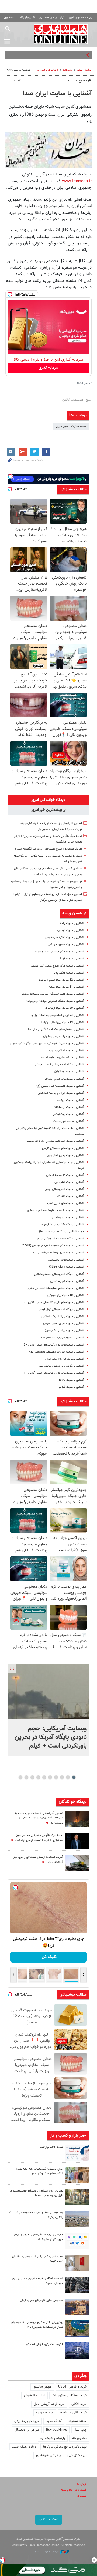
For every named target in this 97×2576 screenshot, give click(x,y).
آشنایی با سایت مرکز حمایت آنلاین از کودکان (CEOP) (53, 1246)
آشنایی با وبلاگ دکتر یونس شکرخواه (63, 1225)
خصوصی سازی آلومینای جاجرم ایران (41, 2301)
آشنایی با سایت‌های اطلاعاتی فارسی (63, 1148)
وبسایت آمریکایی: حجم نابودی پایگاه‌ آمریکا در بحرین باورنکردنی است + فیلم (51, 1737)
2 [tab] (68, 1777)
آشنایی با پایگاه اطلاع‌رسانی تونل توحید (61, 1309)
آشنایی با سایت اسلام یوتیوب (67, 1051)
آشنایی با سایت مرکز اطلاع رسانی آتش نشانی (58, 966)
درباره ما (82, 2484)
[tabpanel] (48, 1710)
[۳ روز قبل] (77, 2241)
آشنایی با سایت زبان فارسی (68, 1218)
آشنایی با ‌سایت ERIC (72, 1380)
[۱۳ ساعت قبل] (77, 1863)
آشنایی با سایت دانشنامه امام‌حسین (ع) (60, 1086)
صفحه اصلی (84, 70)
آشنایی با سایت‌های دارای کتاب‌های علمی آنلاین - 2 (54, 1345)
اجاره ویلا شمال (35, 2395)
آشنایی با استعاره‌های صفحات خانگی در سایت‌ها (56, 1029)
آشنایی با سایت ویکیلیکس (68, 1114)
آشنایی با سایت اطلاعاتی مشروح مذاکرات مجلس (55, 1141)
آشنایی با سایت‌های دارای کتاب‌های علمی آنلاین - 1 (54, 1373)
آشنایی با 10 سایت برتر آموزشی (66, 1295)
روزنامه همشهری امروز (81, 17)
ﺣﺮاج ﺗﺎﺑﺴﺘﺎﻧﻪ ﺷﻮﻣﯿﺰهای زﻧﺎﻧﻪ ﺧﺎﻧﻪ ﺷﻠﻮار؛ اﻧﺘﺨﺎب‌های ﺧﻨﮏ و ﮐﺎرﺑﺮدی (39, 2171)
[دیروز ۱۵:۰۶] (77, 2153)
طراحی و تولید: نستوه (46, 2552)
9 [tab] (27, 1777)
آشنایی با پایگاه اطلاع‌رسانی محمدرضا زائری (59, 1274)
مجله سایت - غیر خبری (71, 426)
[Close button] (94, 2560)
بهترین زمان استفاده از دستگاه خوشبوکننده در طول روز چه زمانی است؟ (36, 2193)
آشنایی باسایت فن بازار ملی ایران (65, 1359)
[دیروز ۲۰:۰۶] (77, 1819)
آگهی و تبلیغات (27, 17)
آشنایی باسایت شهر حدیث (69, 1121)
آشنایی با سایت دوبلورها (70, 930)
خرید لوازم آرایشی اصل (49, 2404)
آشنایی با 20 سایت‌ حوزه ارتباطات (65, 1008)
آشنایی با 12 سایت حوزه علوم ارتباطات (61, 980)
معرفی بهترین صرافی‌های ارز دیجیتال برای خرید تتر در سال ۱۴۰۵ (39, 2237)
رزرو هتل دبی (77, 2455)
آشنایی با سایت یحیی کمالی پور (66, 1155)
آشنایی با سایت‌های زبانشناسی (66, 1260)
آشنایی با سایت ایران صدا (57, 94)
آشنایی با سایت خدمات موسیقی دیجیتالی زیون (56, 1352)
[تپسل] (10, 294)
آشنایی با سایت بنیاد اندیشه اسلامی (63, 1316)
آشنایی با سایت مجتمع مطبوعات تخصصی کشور (56, 1288)
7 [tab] (38, 1777)
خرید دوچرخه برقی (27, 2421)
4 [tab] (56, 1777)
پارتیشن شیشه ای (53, 2438)
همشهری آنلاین (61, 34)
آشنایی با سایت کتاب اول (69, 1182)
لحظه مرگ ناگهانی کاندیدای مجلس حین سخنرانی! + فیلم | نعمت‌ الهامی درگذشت (39, 1838)
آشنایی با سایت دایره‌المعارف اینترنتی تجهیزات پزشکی (52, 994)
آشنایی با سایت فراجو (71, 1387)
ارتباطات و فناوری (48, 70)
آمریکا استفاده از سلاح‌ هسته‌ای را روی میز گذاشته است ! (48, 849)
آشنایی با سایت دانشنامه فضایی (65, 1175)
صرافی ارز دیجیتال (27, 2430)
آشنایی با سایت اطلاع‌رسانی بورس (64, 1189)
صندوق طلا (79, 2438)
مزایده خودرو (45, 2412)
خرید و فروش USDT (72, 2387)
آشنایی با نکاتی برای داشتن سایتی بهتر (61, 1366)
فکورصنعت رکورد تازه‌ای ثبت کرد (44, 2344)
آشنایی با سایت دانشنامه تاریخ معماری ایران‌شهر (55, 1211)
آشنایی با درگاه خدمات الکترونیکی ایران (61, 1239)
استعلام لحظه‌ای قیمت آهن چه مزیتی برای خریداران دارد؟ (38, 2281)
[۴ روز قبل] (77, 2285)
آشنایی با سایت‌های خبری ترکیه (65, 1203)
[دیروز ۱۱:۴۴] (77, 2197)
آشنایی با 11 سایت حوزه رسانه (66, 987)
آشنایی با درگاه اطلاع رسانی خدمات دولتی (60, 1065)
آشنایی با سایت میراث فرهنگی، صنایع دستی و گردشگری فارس (47, 1044)
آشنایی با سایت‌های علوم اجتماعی (64, 1079)
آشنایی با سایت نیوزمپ (70, 1100)
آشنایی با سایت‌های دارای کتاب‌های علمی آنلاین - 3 (54, 1302)
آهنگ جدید (54, 2421)
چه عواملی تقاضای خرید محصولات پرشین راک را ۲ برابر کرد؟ (35, 2215)
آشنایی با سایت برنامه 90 (69, 1107)
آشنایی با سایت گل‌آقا (71, 959)
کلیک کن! (49, 1957)
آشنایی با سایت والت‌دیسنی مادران (64, 1036)
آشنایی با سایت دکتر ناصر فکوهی (65, 937)
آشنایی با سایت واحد (72, 923)
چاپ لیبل (80, 2430)
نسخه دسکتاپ (49, 2519)
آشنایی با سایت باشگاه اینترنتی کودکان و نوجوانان (55, 1001)
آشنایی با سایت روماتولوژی (68, 1072)
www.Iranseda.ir (77, 181)
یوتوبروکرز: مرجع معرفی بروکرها (65, 2447)
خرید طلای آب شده (74, 2412)
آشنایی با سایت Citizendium (67, 1267)
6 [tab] (44, 1777)
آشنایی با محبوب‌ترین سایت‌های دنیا (63, 1338)
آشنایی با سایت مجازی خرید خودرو (64, 1323)
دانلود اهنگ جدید (24, 2447)
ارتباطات (67, 70)
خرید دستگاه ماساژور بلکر (69, 2395)
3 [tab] (62, 1777)
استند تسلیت (78, 2421)
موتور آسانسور (42, 2387)
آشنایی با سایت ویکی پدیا (69, 973)
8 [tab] (32, 1777)
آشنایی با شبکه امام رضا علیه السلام (62, 1058)
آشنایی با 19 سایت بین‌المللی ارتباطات (61, 1022)
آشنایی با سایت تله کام (70, 1196)
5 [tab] (50, 1777)
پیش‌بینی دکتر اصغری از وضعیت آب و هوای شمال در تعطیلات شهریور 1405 (37, 2325)
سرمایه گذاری (49, 368)
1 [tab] (74, 1777)
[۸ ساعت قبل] (77, 1841)
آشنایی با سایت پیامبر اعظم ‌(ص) (64, 1331)
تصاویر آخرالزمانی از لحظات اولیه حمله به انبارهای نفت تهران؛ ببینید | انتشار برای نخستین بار (39, 1818)
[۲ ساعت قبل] (48, 1692)
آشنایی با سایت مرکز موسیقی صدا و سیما (60, 952)
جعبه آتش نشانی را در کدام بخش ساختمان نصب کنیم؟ (38, 2259)
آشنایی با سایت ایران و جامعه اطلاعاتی (61, 1093)
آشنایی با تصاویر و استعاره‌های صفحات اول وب (56, 1015)
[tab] (48, 800)
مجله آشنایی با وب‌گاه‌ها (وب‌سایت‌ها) (62, 1232)
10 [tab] (20, 1777)
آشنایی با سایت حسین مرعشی (66, 944)
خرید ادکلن (79, 2404)
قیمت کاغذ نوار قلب (51, 2147)
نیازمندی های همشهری (52, 17)
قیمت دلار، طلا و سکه (74, 2490)
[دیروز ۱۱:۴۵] (77, 2175)
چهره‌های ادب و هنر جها (68, 55)
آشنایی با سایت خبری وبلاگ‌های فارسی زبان (58, 1253)
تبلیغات (82, 2496)
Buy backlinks (57, 2430)
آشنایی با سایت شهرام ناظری (67, 1281)
